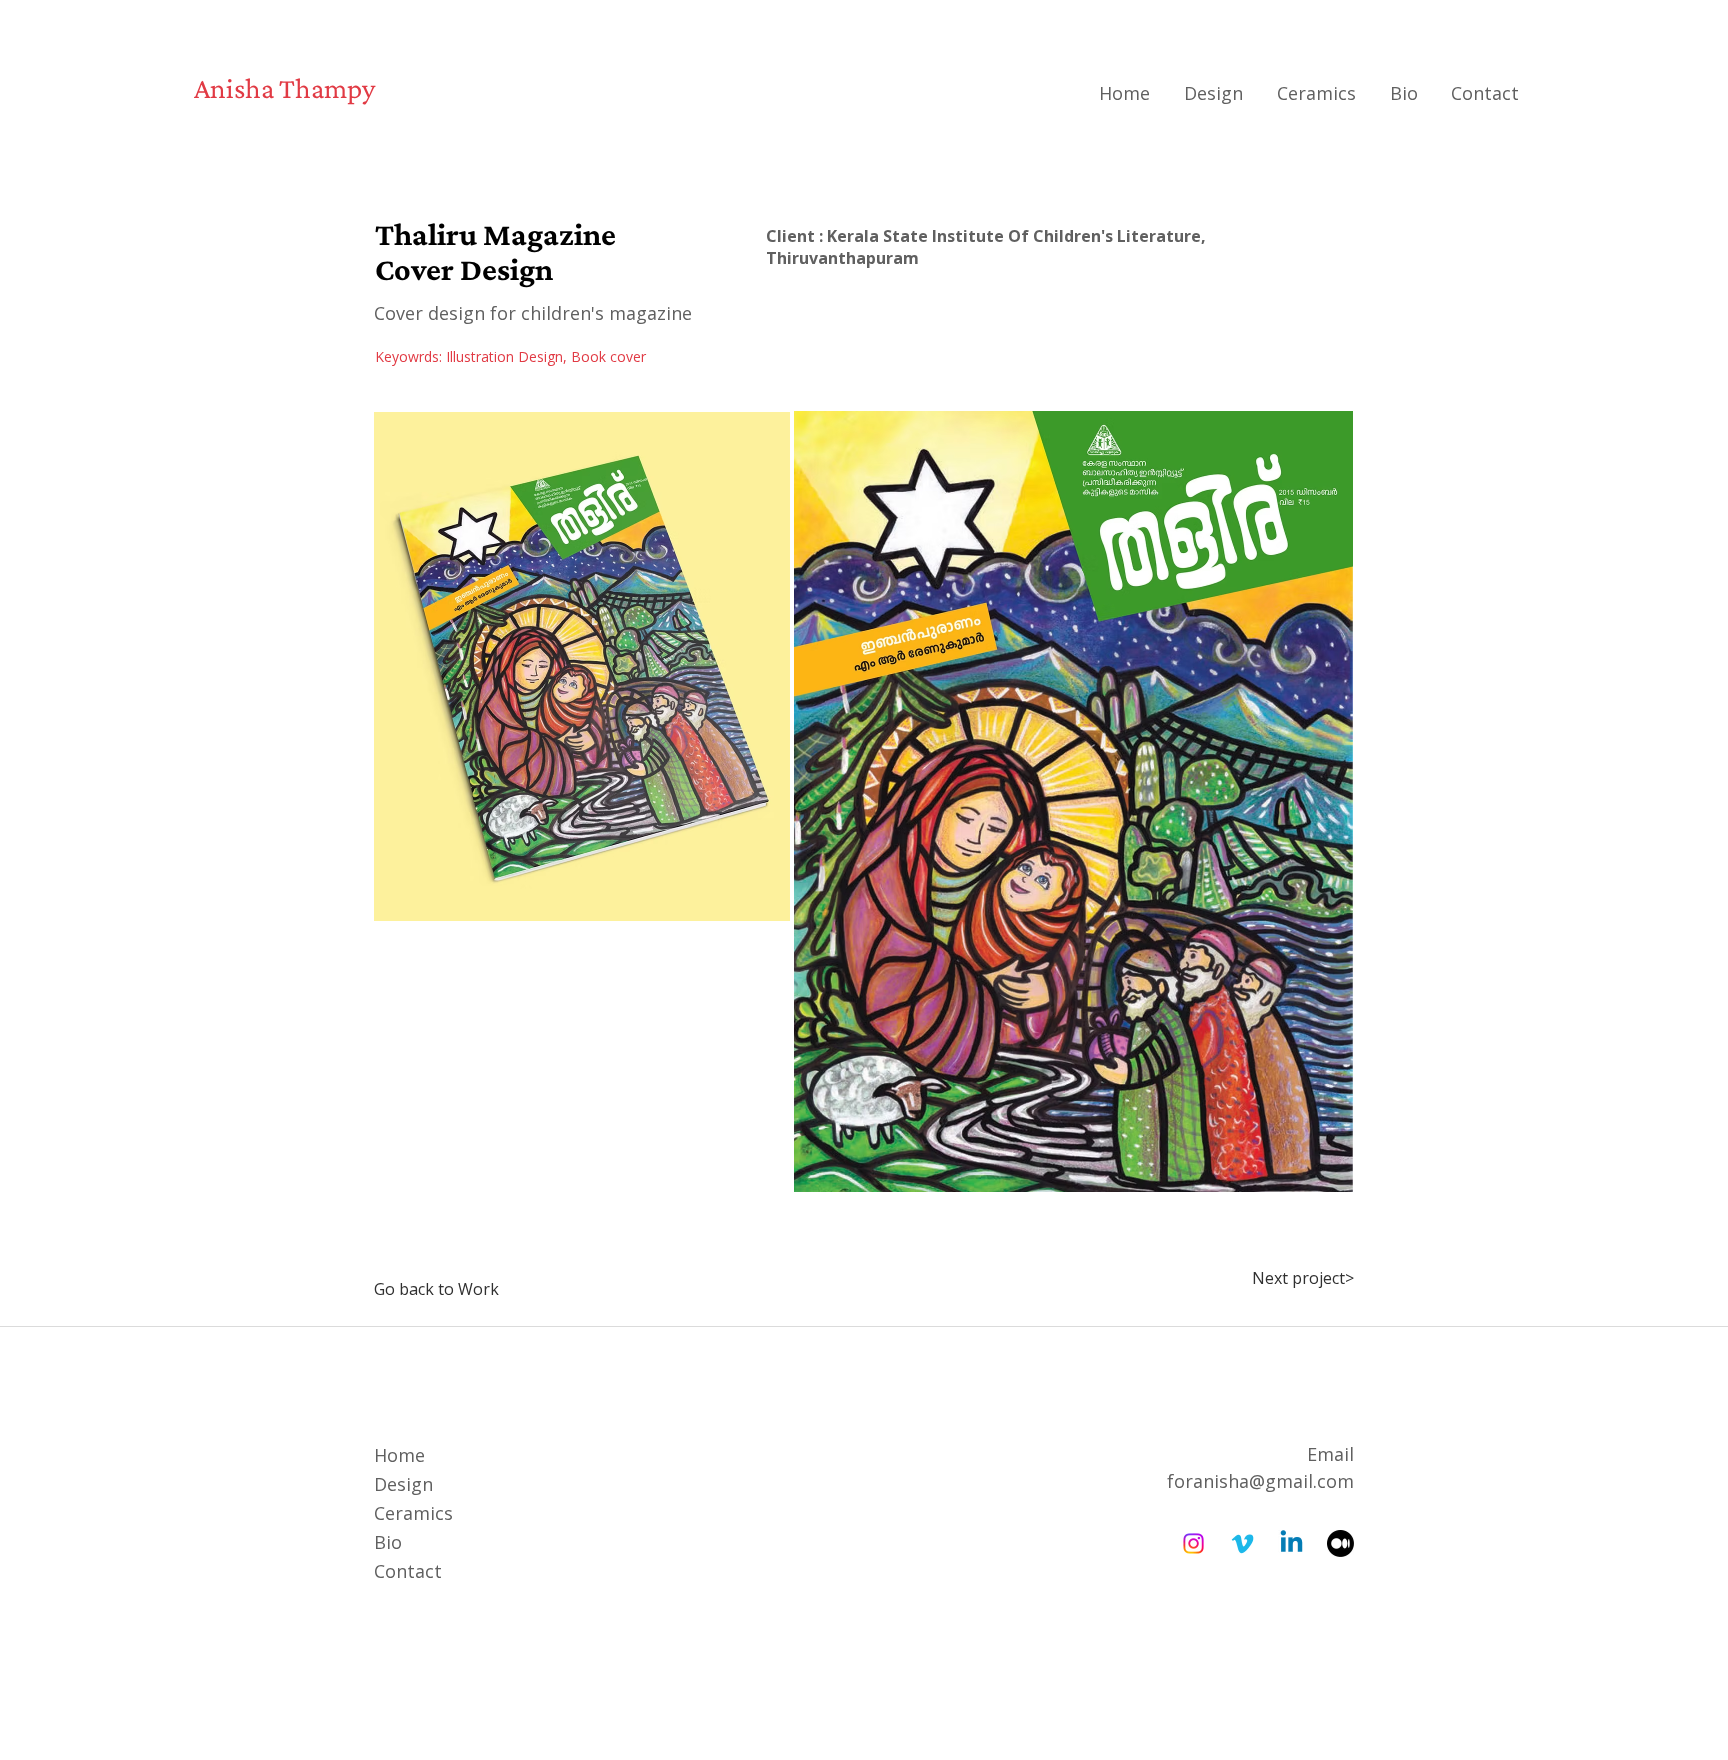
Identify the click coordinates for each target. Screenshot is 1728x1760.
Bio (388, 1542)
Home (399, 1455)
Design (403, 1484)
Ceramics (413, 1513)
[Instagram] (1193, 1543)
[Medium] (1340, 1543)
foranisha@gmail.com (1260, 1481)
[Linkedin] (1291, 1543)
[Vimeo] (1242, 1543)
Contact (408, 1571)
